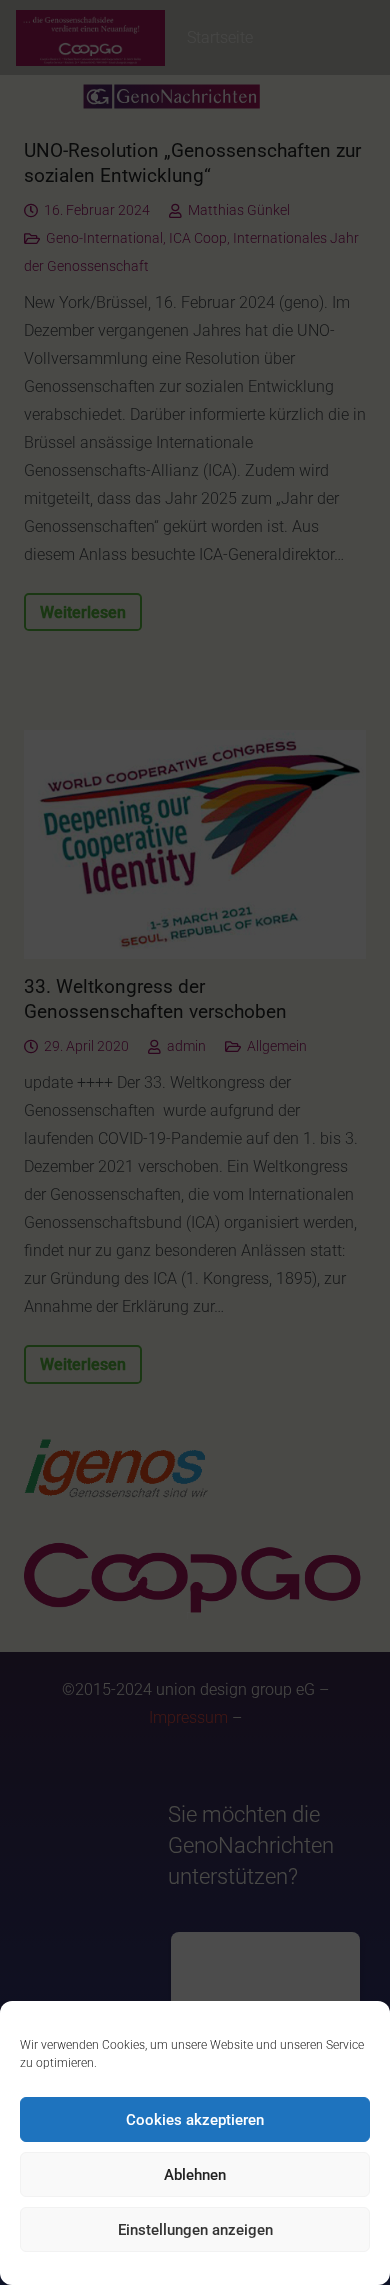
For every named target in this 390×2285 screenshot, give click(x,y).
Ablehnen (195, 2175)
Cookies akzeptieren (195, 2120)
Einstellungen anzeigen (195, 2230)
